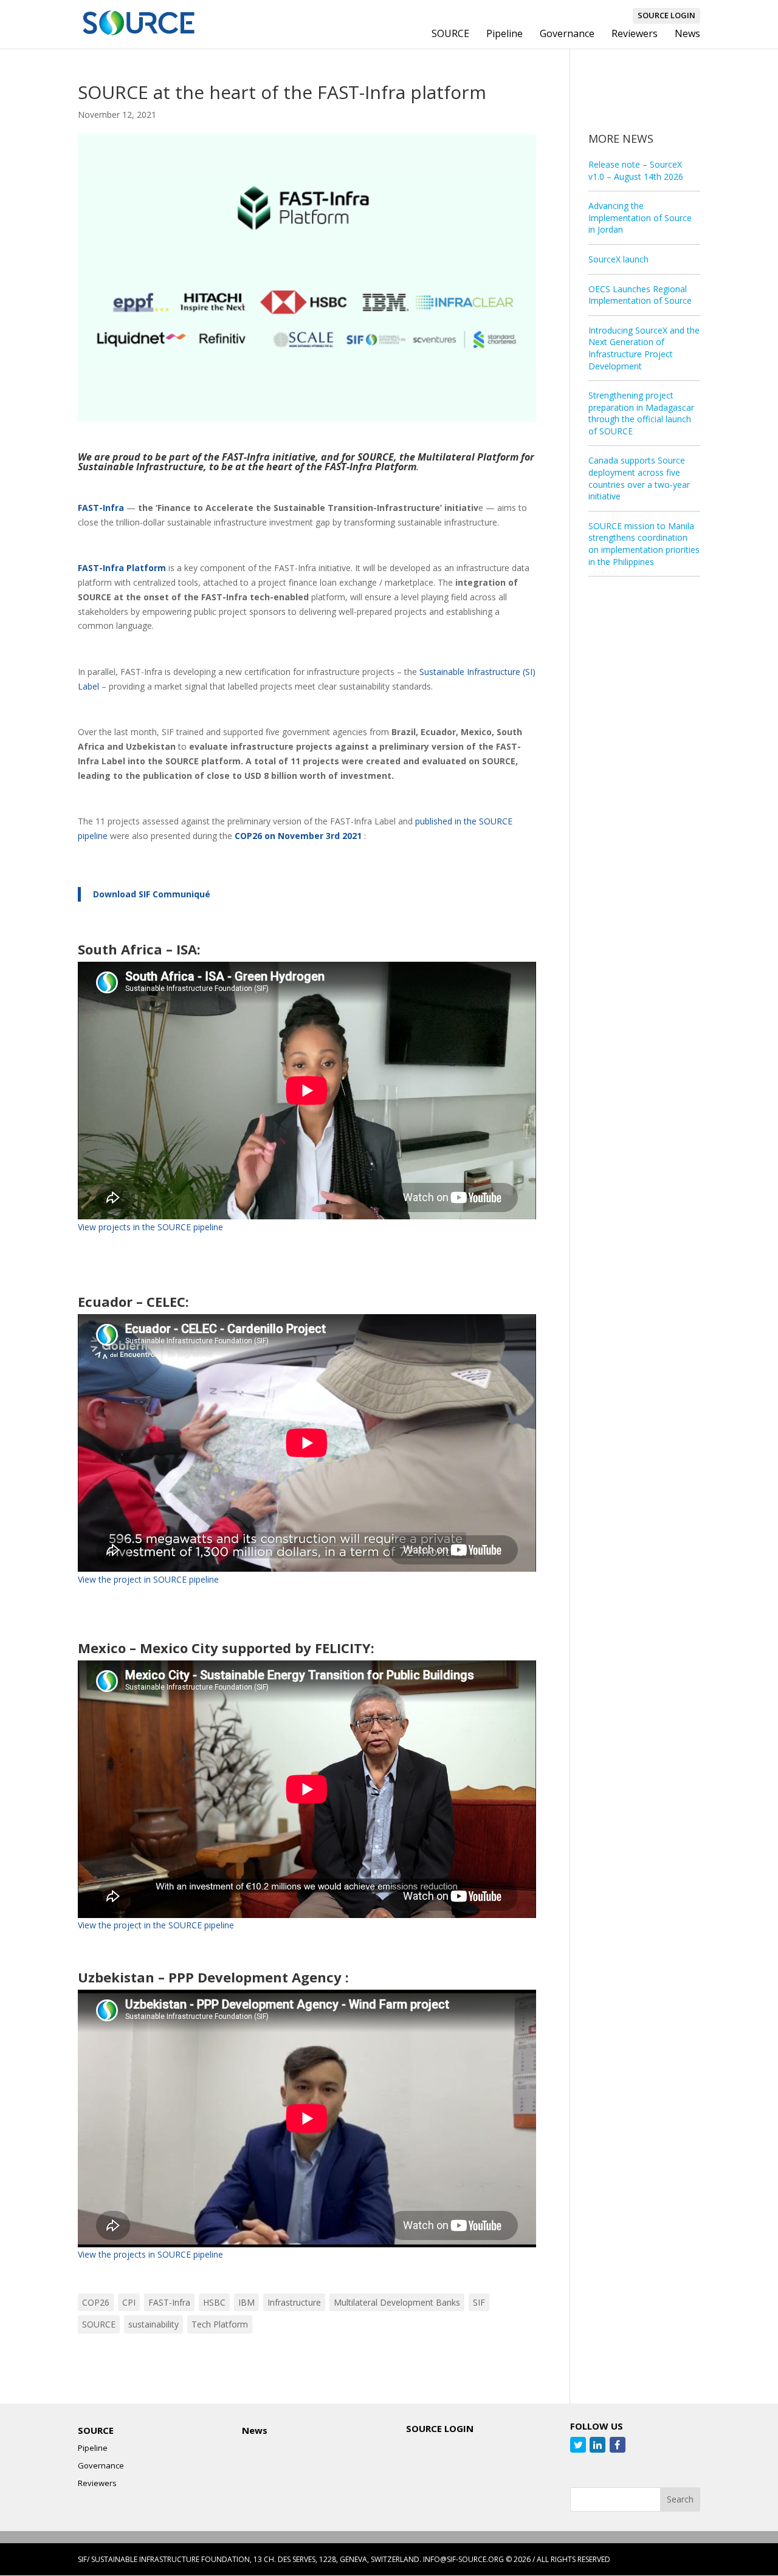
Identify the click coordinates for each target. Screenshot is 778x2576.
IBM (246, 2302)
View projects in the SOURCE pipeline (150, 1227)
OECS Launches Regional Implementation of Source (640, 295)
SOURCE (450, 35)
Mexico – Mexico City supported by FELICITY (224, 1648)
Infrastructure (294, 2302)
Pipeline (504, 35)
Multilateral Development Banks (397, 2302)
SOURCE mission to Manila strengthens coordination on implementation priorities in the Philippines (644, 544)
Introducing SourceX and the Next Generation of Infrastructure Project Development (644, 348)
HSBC (214, 2302)
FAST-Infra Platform (122, 568)
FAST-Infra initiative (269, 457)
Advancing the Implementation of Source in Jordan (640, 218)
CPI (129, 2302)
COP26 (96, 2302)
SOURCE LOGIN (666, 15)
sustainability (153, 2324)
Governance (567, 35)
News (687, 35)
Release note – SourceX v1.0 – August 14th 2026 (636, 170)
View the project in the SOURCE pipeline (156, 1925)
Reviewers (635, 35)
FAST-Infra (169, 2302)
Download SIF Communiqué (152, 894)
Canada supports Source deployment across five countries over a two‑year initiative (639, 478)
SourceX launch (618, 259)
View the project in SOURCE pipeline (150, 1579)
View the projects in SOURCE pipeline (150, 2254)
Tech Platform (220, 2324)
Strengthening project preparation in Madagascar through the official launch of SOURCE (641, 413)
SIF (479, 2302)
